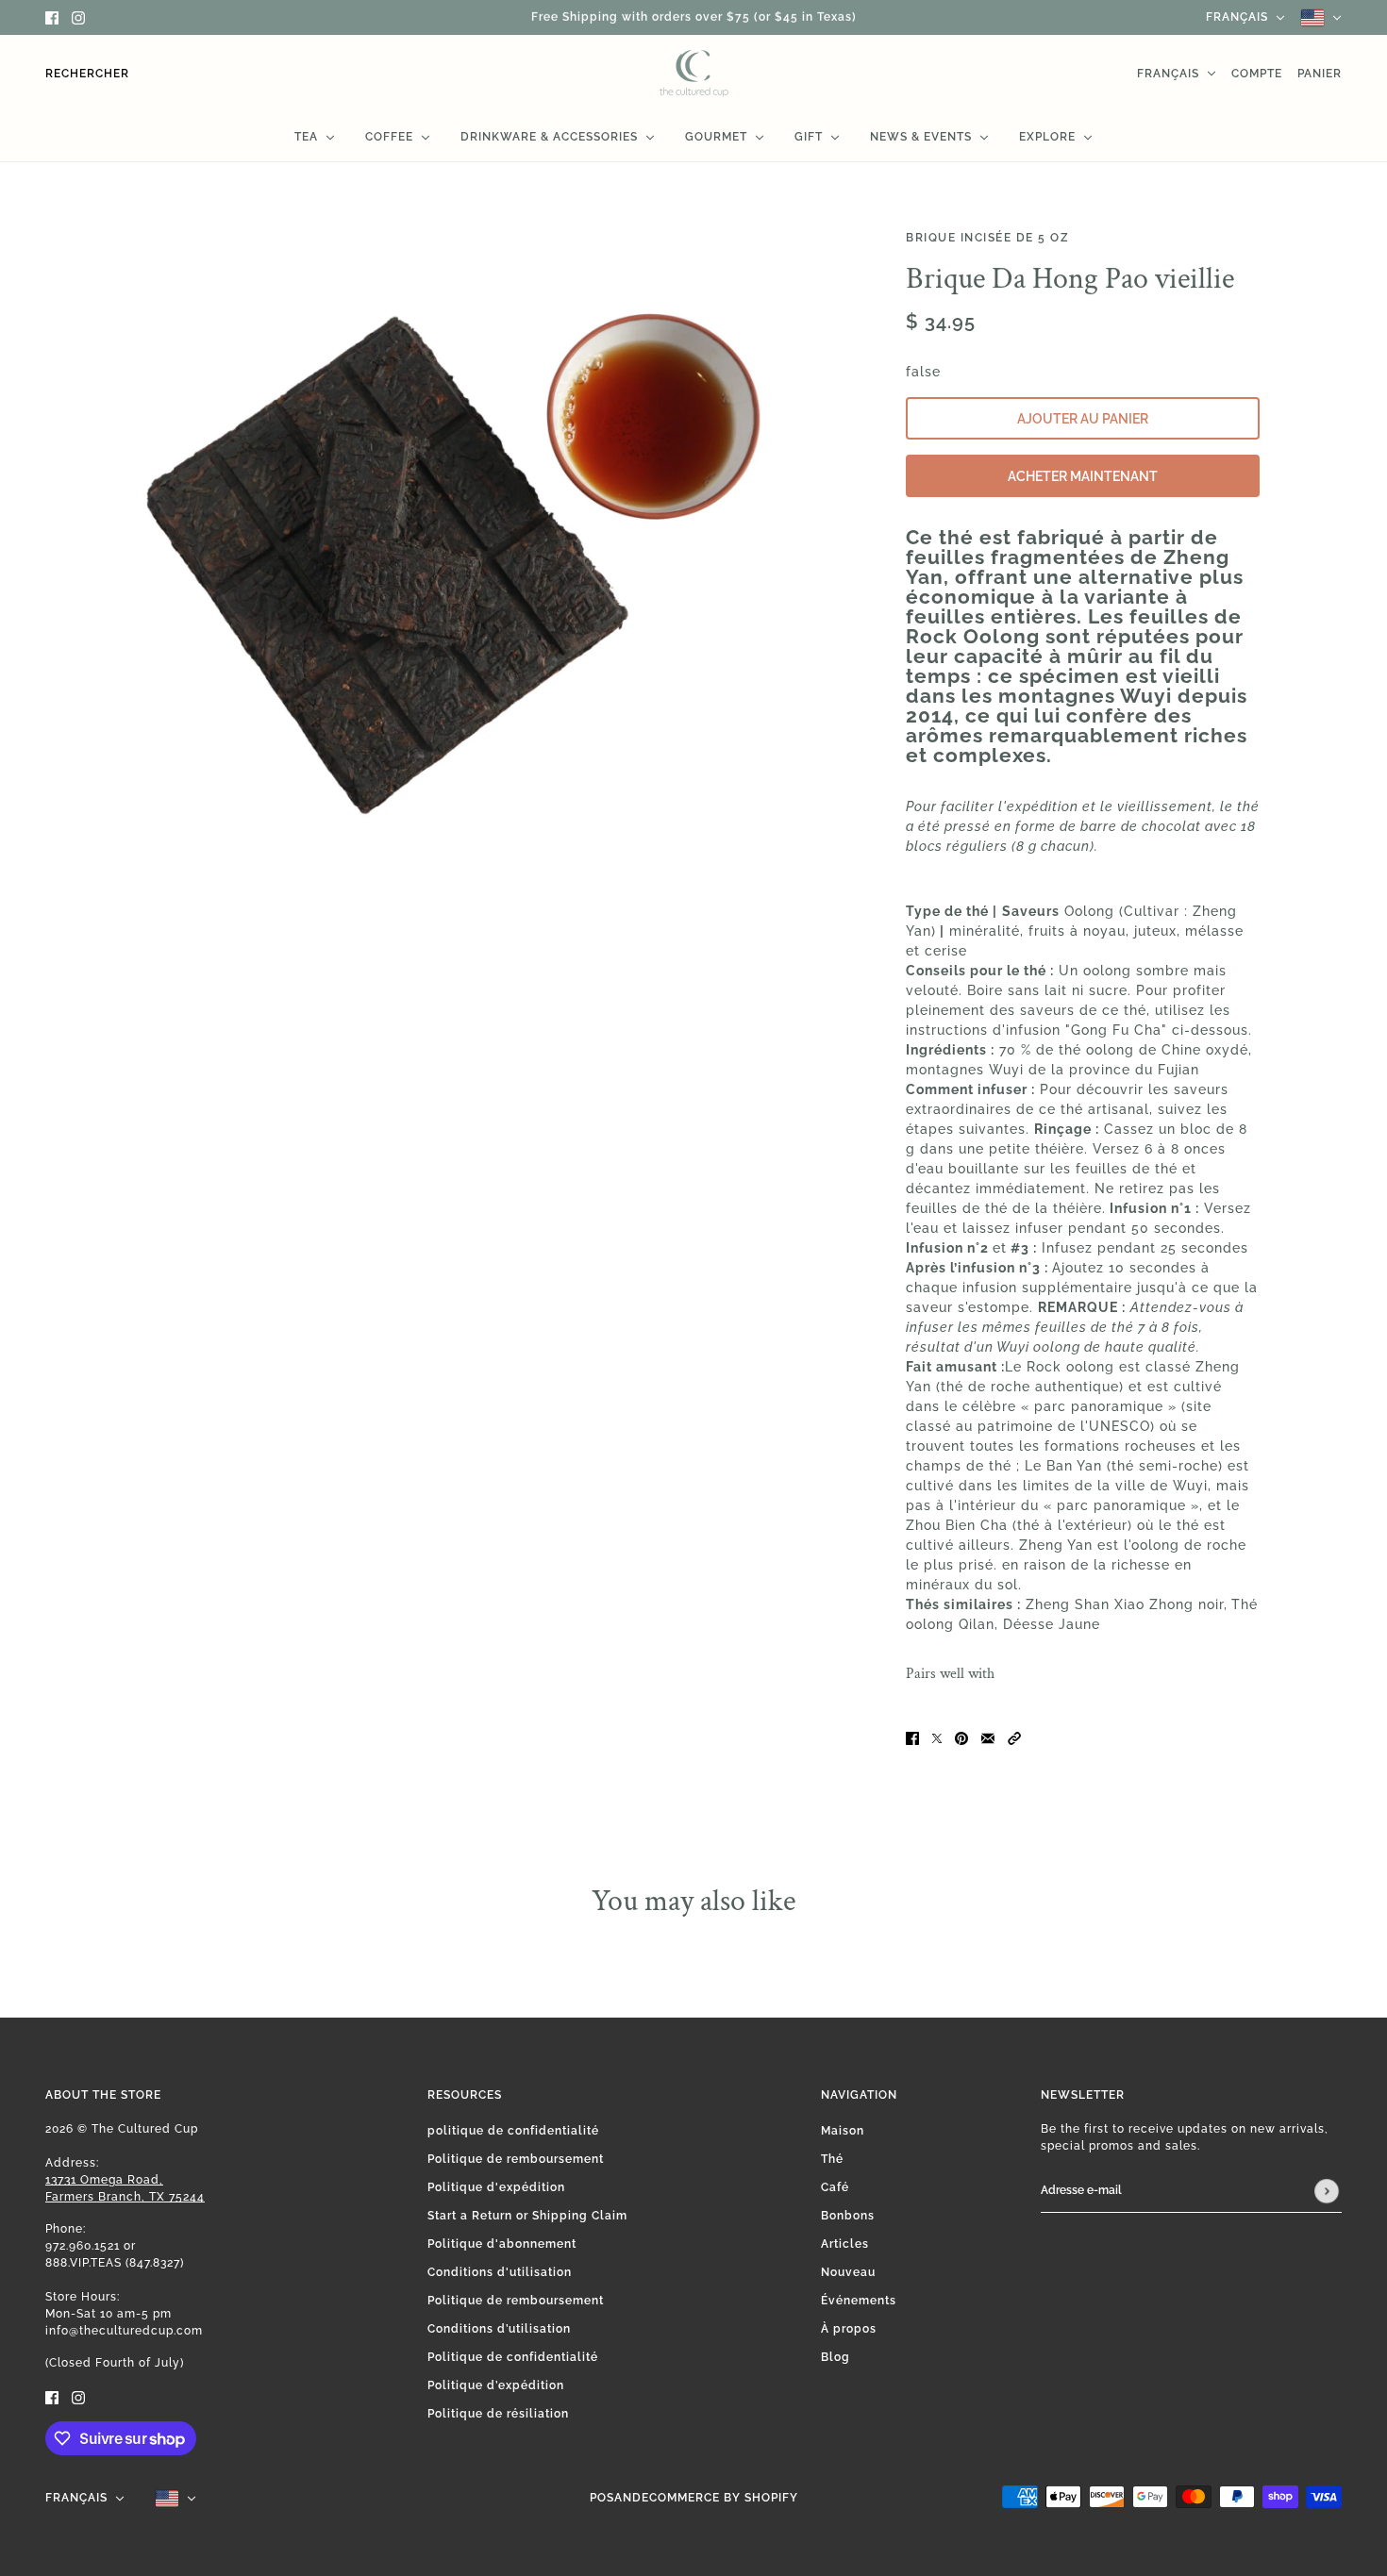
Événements (859, 2301)
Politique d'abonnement (502, 2244)
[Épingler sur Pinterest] (961, 1738)
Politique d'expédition (496, 2187)
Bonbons (848, 2216)
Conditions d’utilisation (499, 2329)
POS (602, 2498)
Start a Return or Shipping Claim (527, 2216)
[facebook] (52, 17)
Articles (845, 2244)
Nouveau (848, 2272)
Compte (1257, 74)
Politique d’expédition (496, 2385)
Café (835, 2187)
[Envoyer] (1327, 2191)
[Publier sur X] (937, 1738)
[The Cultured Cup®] (694, 74)
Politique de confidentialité (513, 2357)
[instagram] (78, 17)
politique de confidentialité (513, 2131)
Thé (832, 2159)
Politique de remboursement (516, 2159)
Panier (1320, 74)
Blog (836, 2357)
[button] (1014, 1738)
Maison (843, 2131)
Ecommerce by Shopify (720, 2498)
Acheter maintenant (1083, 476)
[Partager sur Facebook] (912, 1738)
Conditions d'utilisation (500, 2272)
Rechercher (87, 74)
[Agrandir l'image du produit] (449, 551)
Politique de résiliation (498, 2414)
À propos (849, 2329)
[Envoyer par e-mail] (988, 1738)
